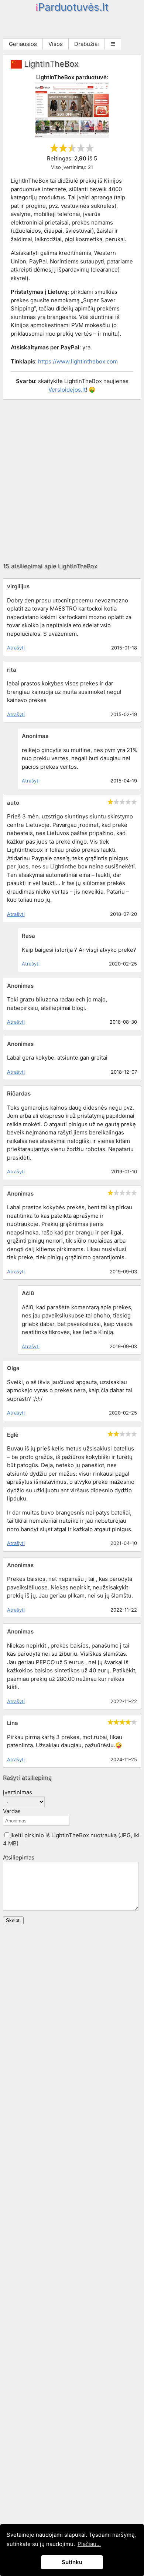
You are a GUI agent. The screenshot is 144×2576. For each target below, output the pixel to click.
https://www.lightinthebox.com (78, 361)
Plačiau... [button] (89, 2544)
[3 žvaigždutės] (72, 148)
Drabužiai (87, 44)
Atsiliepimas (19, 1857)
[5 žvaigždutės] (90, 148)
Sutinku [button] (72, 2562)
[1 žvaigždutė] (54, 148)
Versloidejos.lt (67, 390)
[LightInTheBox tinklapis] (72, 136)
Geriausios (23, 44)
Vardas (12, 1811)
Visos (56, 44)
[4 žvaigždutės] (81, 148)
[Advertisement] (72, 481)
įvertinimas (18, 1792)
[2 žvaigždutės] (63, 148)
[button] (7, 1835)
